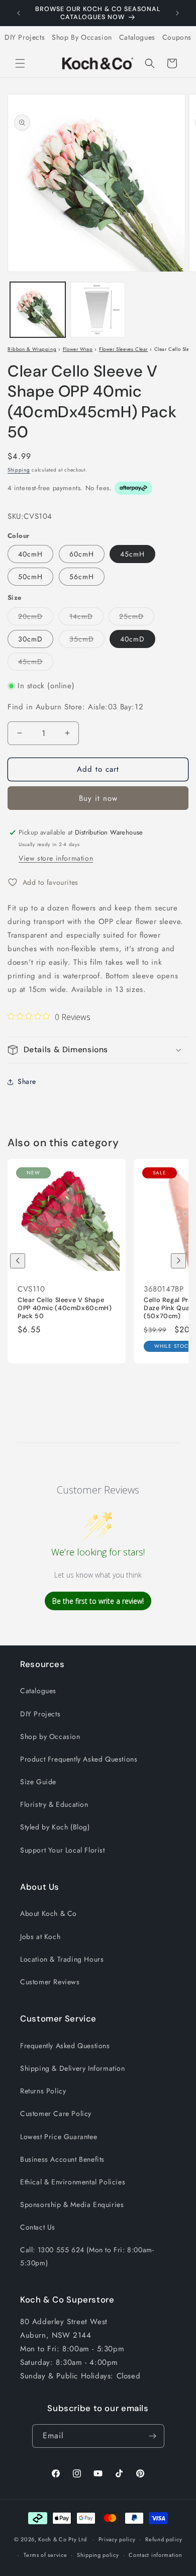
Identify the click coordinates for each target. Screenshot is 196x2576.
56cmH (82, 577)
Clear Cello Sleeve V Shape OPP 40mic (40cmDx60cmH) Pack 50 (65, 1308)
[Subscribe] (153, 2436)
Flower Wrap (78, 349)
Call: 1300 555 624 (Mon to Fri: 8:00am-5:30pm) (87, 2256)
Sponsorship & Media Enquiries (72, 2204)
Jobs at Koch (40, 1937)
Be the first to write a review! (98, 1601)
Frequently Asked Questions (65, 2046)
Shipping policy (98, 2555)
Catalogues (137, 37)
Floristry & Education (54, 1804)
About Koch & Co (48, 1913)
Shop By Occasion (82, 37)
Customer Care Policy (56, 2113)
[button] (20, 63)
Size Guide (38, 1782)
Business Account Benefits (62, 2159)
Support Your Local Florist (63, 1850)
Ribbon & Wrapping (32, 349)
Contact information (155, 2555)
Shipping (19, 470)
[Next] (178, 1261)
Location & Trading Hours (62, 1959)
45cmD (36, 663)
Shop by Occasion (50, 1736)
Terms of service (45, 2555)
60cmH (82, 554)
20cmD (36, 618)
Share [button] (27, 1081)
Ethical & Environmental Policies (73, 2182)
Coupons (177, 37)
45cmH (132, 554)
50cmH (30, 577)
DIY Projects (25, 37)
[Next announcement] (177, 13)
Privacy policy (117, 2539)
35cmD (87, 641)
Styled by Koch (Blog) (55, 1827)
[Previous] (18, 1261)
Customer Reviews (50, 1982)
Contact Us (38, 2227)
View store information (56, 858)
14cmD (86, 618)
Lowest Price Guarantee (59, 2137)
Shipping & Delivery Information (73, 2068)
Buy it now (98, 798)
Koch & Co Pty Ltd (62, 2539)
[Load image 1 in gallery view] (38, 310)
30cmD (30, 639)
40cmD (132, 639)
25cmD (137, 618)
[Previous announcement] (19, 13)
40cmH (30, 554)
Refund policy (164, 2539)
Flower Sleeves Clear (123, 349)
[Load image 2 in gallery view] (98, 310)
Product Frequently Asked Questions (79, 1759)
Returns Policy (43, 2091)
